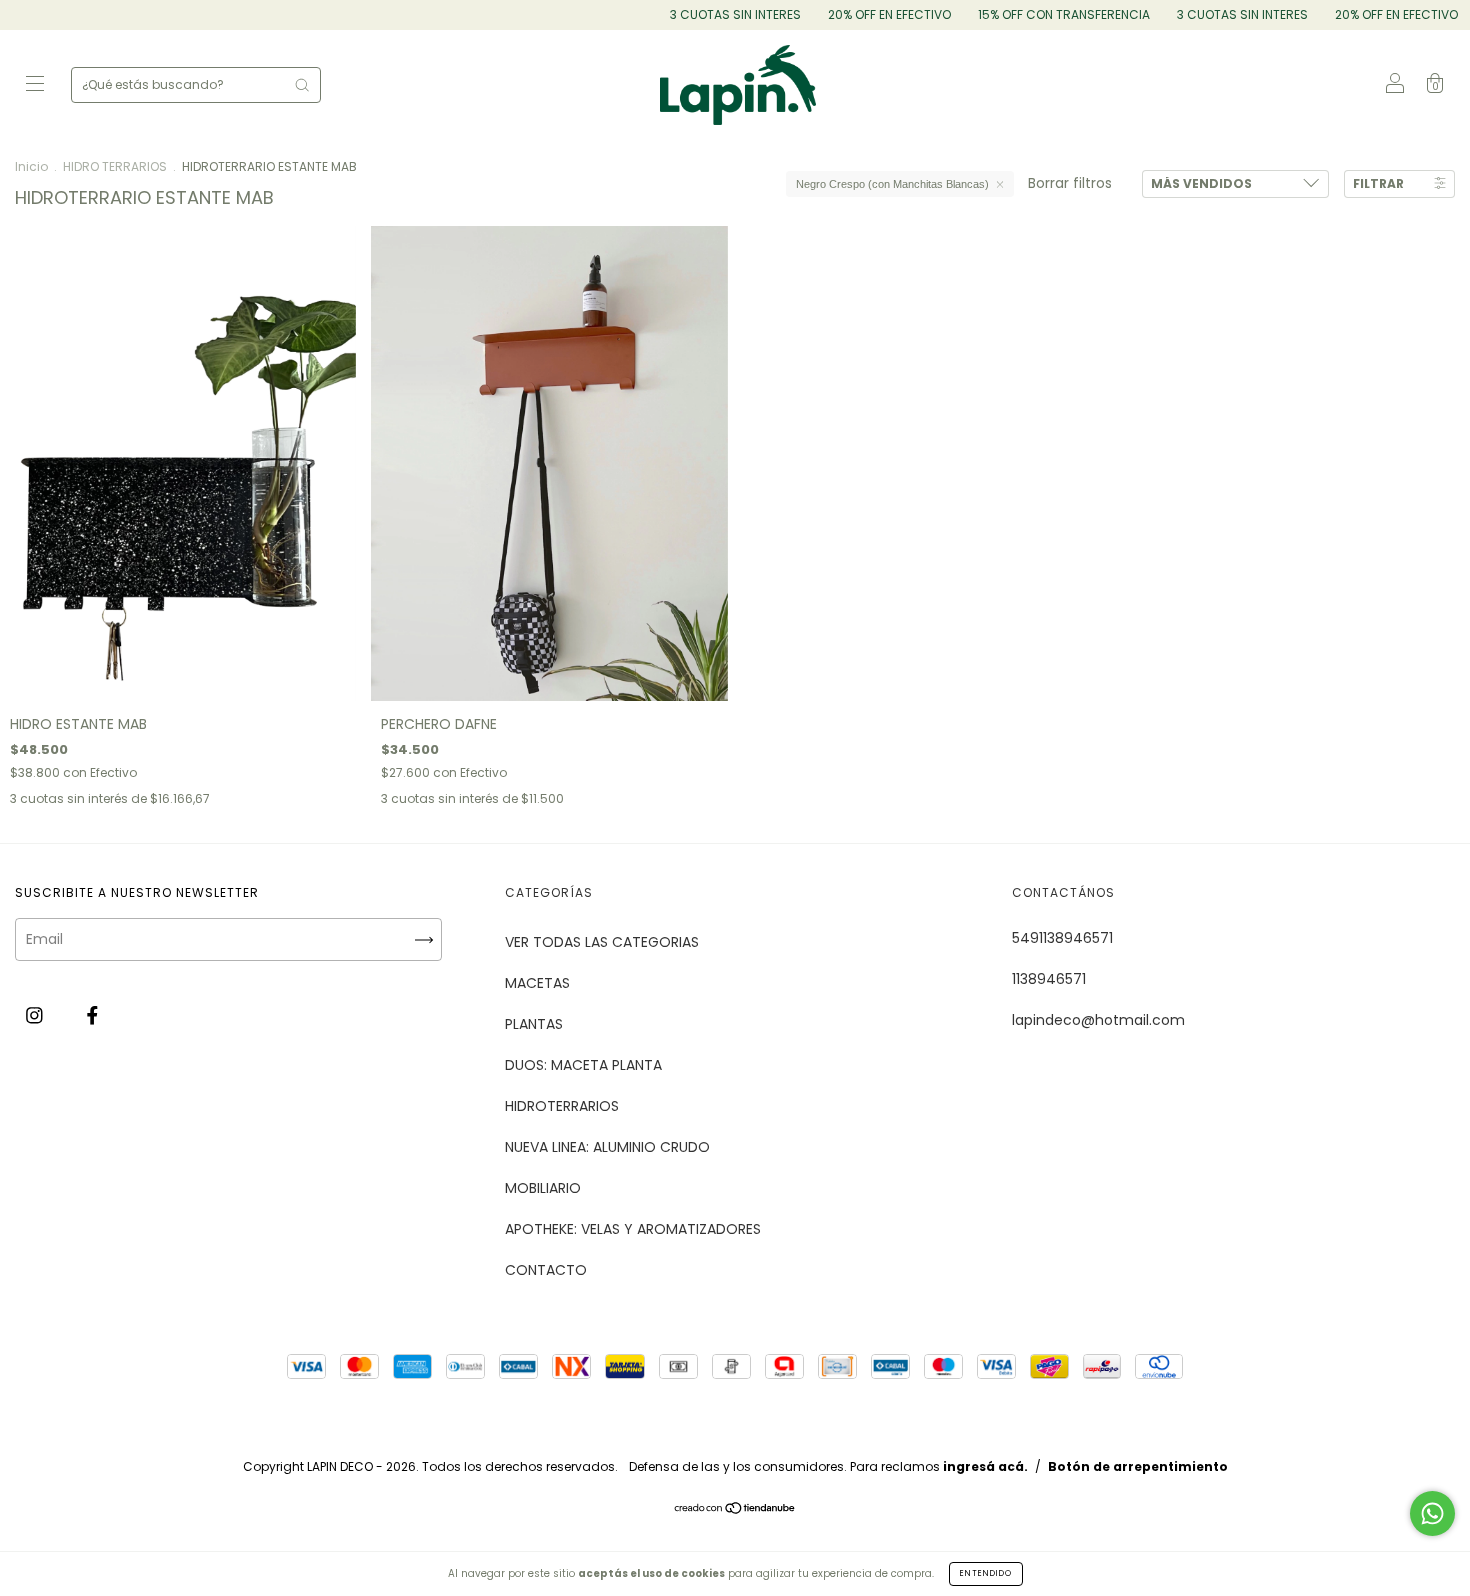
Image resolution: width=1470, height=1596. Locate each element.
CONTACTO (546, 1270)
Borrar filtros (1070, 183)
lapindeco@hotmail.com (1098, 1020)
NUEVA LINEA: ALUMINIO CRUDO (607, 1147)
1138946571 (1049, 979)
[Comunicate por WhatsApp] (1432, 1513)
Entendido (986, 1573)
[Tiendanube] (735, 1510)
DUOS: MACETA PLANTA (583, 1065)
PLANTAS (534, 1024)
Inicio (31, 166)
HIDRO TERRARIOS (115, 166)
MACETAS (537, 983)
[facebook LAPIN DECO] (92, 1015)
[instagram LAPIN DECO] (36, 1015)
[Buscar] (302, 85)
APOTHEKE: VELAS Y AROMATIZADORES (633, 1229)
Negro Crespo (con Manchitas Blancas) (892, 184)
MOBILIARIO (543, 1188)
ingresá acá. (985, 1466)
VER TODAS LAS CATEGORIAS (602, 942)
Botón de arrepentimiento (1138, 1466)
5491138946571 (1062, 938)
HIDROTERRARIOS (562, 1106)
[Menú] (35, 86)
